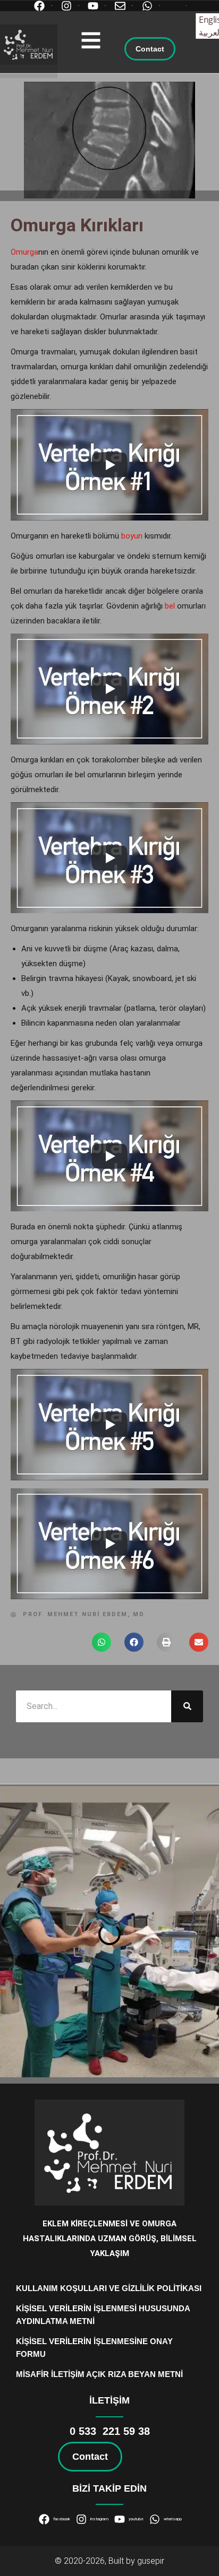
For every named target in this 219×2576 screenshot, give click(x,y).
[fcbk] (43, 6)
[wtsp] (150, 6)
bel (170, 606)
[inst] (69, 6)
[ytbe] (96, 6)
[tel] (177, 6)
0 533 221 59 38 (110, 2431)
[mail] (123, 6)
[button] (91, 40)
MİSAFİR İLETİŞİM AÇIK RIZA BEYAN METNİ (99, 2374)
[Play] (109, 465)
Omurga (24, 252)
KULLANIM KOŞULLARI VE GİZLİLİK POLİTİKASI (109, 2288)
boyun (132, 536)
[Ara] (187, 1706)
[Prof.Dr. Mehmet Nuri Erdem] (29, 45)
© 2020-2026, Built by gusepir (109, 2561)
